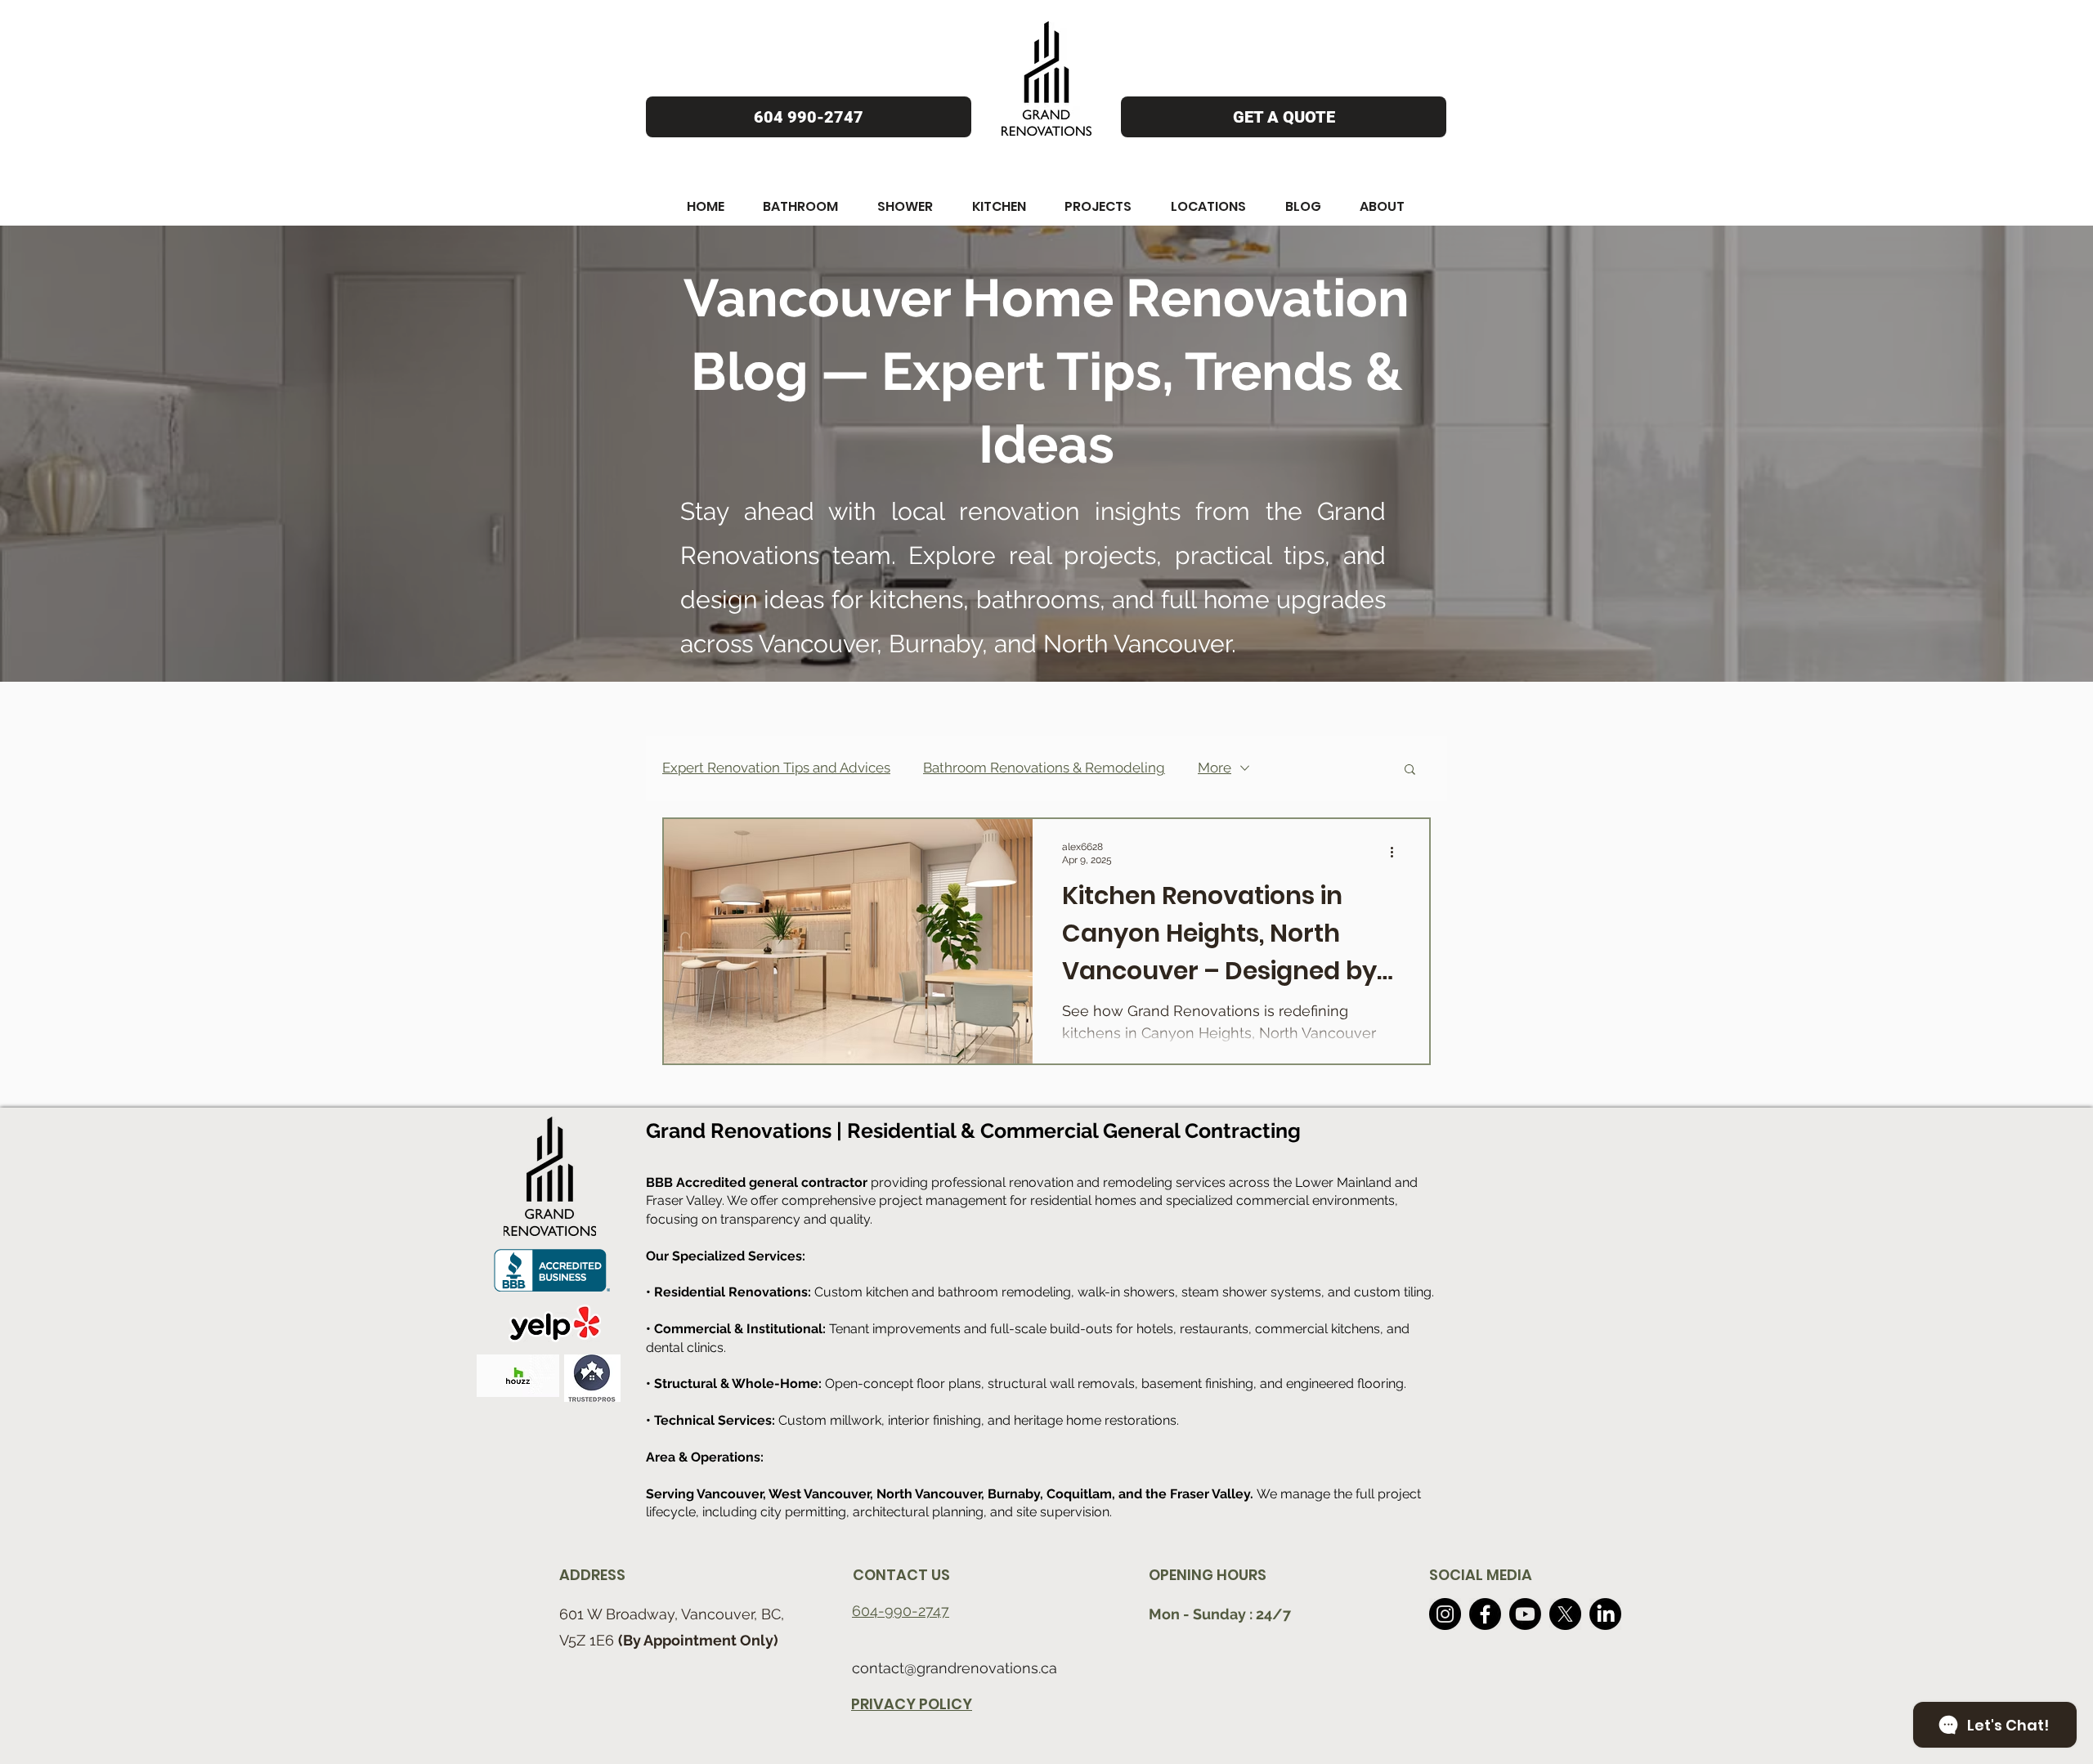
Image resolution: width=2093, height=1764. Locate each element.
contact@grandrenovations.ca (955, 1668)
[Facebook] (1485, 1614)
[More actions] (1397, 853)
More (1215, 768)
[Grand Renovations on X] (1565, 1614)
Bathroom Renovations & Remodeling (1044, 768)
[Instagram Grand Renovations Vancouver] (1445, 1614)
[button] (706, 206)
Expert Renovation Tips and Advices (776, 768)
